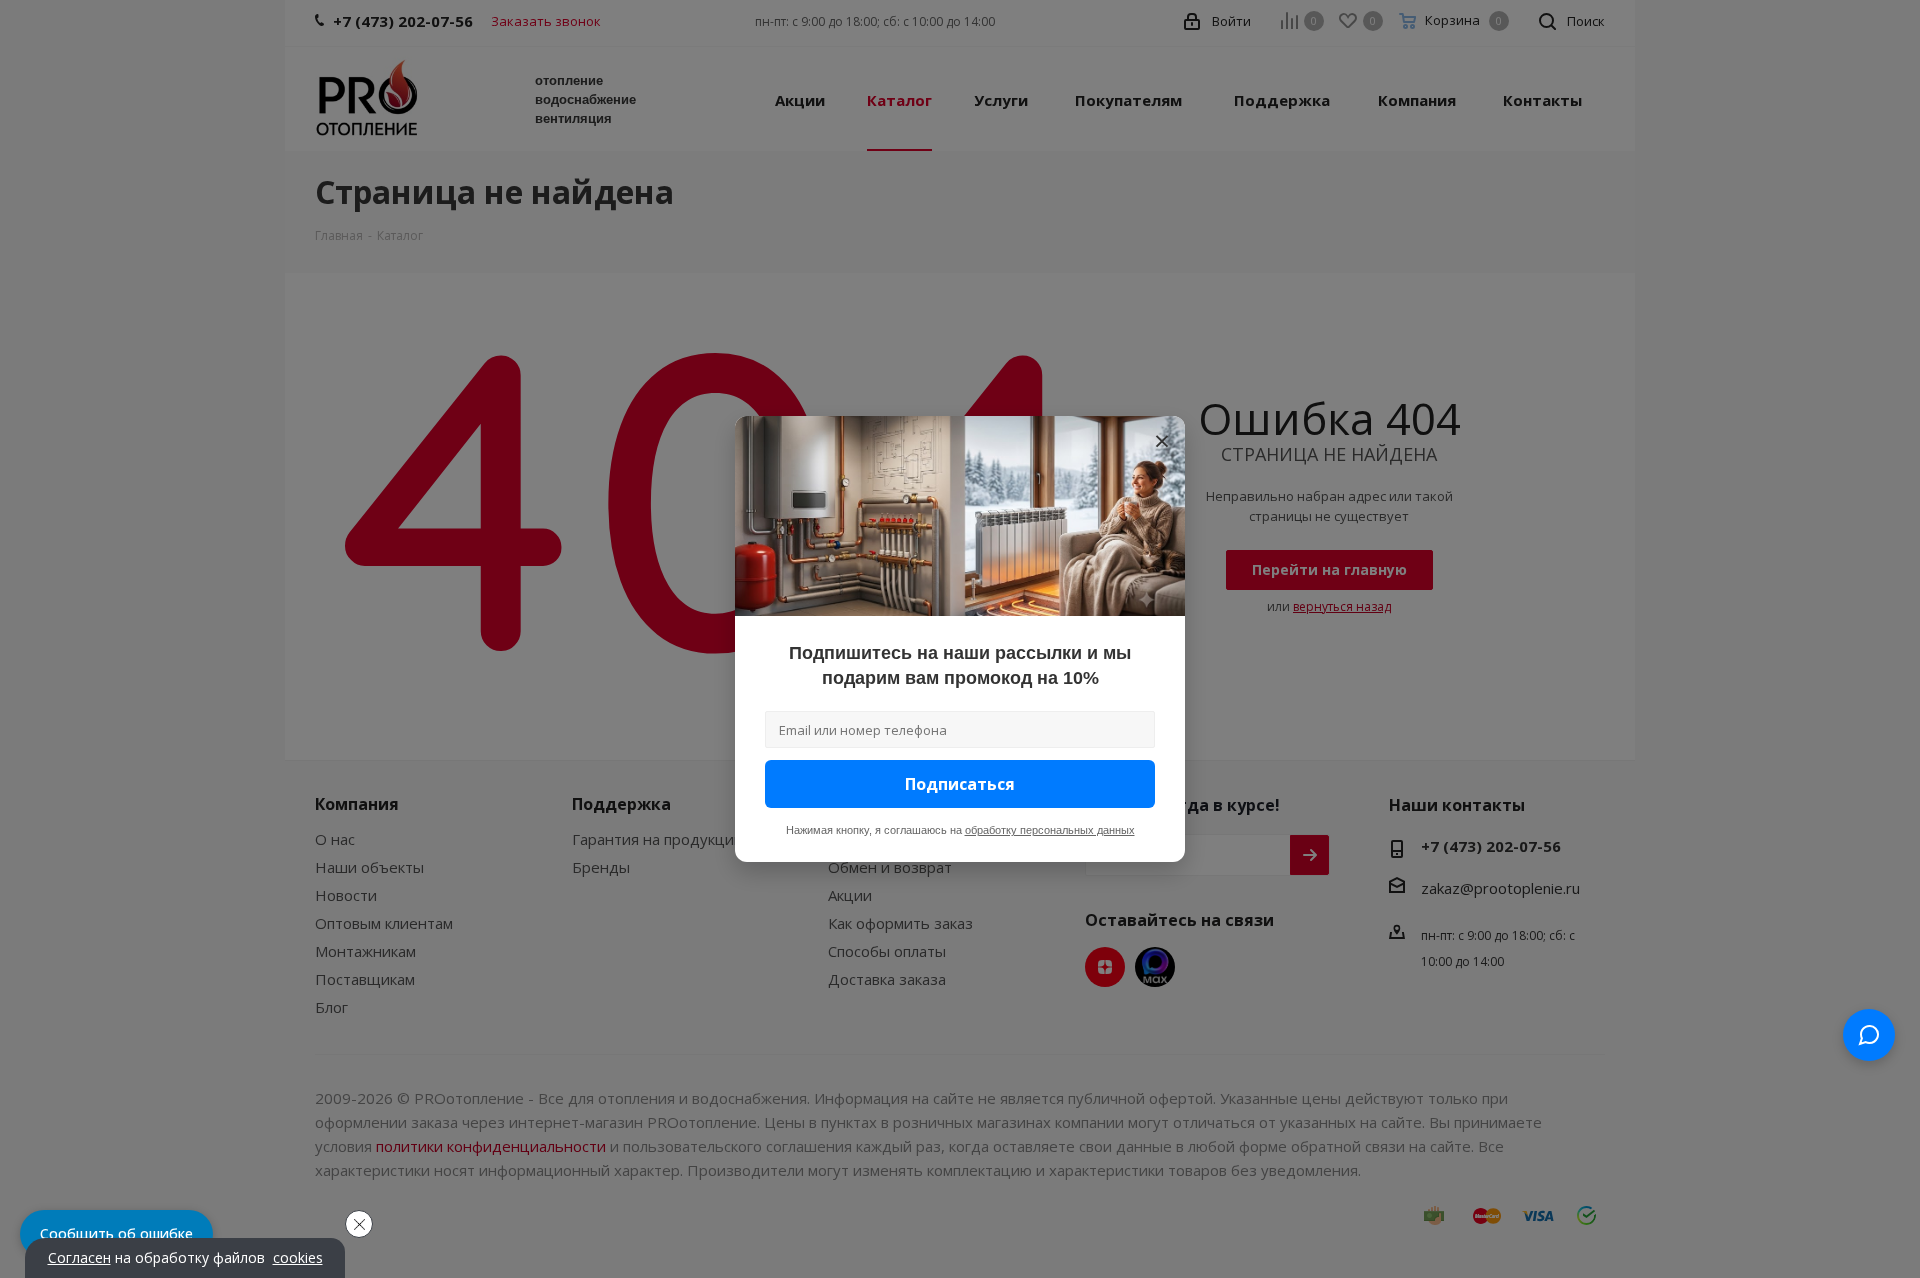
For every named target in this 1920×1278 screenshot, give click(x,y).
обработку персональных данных (1050, 830)
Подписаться (960, 784)
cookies (298, 1258)
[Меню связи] (1869, 1035)
